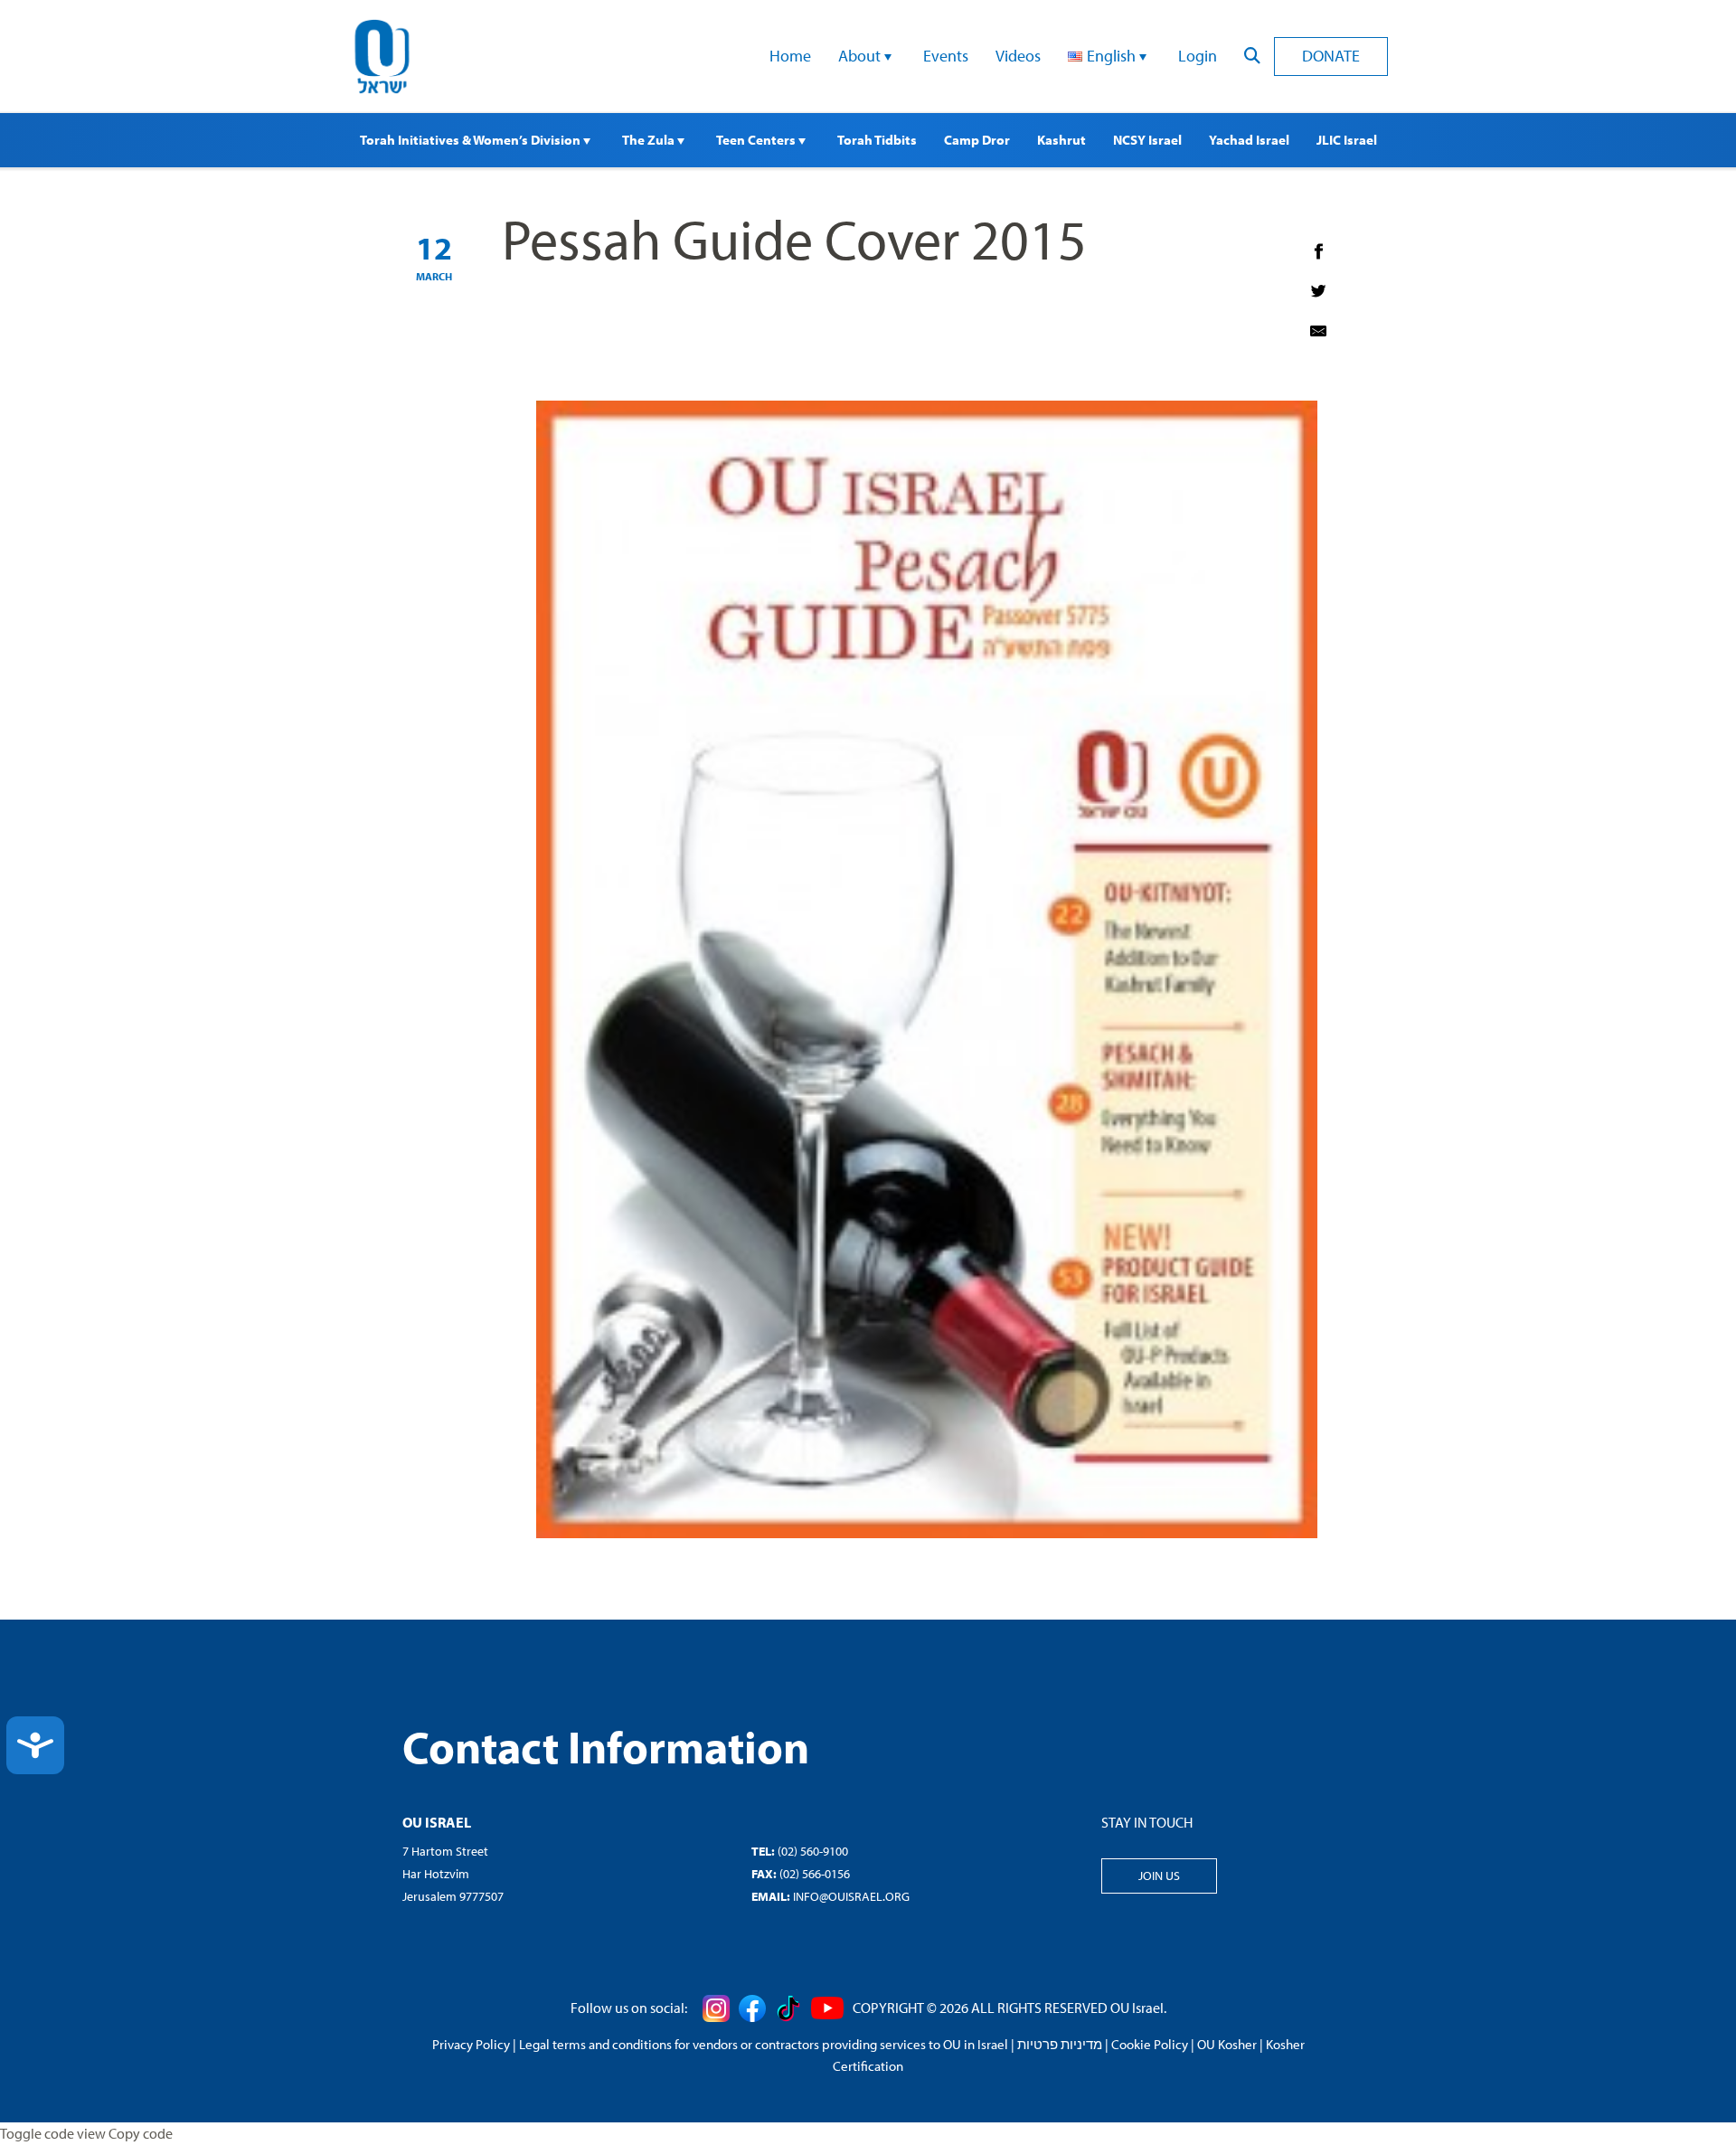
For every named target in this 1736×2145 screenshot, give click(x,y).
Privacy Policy (471, 2044)
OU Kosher (1227, 2044)
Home (790, 56)
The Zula (650, 140)
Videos (1018, 56)
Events (946, 56)
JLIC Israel (1347, 140)
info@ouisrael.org (851, 1896)
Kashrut (1061, 140)
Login (1198, 56)
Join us (1159, 1876)
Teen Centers (757, 140)
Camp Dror (977, 140)
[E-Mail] (1318, 331)
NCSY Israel (1147, 140)
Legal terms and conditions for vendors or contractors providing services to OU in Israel (764, 2044)
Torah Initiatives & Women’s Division (472, 140)
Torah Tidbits (877, 140)
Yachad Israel (1249, 140)
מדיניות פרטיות (1060, 2044)
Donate (1331, 56)
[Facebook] (1318, 251)
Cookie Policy (1150, 2044)
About (861, 56)
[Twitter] (1318, 291)
